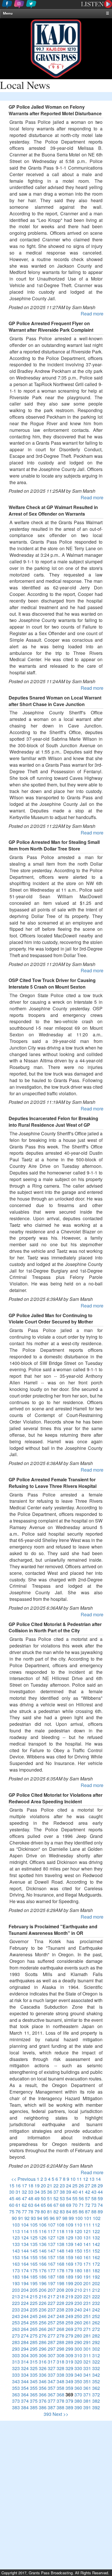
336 (43, 2375)
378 (60, 2401)
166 (43, 2264)
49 (37, 2198)
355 (34, 2388)
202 (96, 2283)
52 (56, 2198)
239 (69, 2310)
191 (87, 2277)
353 (16, 2388)
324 (25, 2368)
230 (78, 2303)
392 (96, 2407)
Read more (92, 314)
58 (94, 2198)
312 (96, 2355)
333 (16, 2375)
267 (52, 2329)
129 (69, 2238)
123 (16, 2238)
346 (43, 2381)
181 (87, 2270)
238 (60, 2310)
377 (52, 2401)
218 (60, 2296)
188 (60, 2277)
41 (81, 2192)
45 (12, 2198)
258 (60, 2322)
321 (87, 2362)
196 (43, 2283)
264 (25, 2329)
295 (34, 2349)
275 (34, 2336)
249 (69, 2316)
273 (16, 2336)
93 (33, 2218)
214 (25, 2296)
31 (18, 2192)
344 (25, 2381)
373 (16, 2401)
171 (87, 2264)
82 (56, 2212)
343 (16, 2381)
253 (16, 2322)
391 (87, 2407)
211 (87, 2290)
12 (86, 2179)
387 (52, 2407)
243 (16, 2316)
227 (52, 2303)
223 (16, 2303)
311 (87, 2355)
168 (60, 2264)
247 (52, 2316)
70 (75, 2205)
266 (43, 2329)
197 (52, 2283)
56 (81, 2198)
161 (87, 2257)
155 (34, 2257)
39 (69, 2192)
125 (34, 2238)
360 (78, 2388)
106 (43, 2225)
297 (52, 2349)
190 (78, 2277)
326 (43, 2368)
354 (25, 2388)
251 (87, 2316)
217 (52, 2296)
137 (52, 2244)
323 (16, 2368)
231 (87, 2303)
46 (18, 2198)
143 (16, 2251)
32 (24, 2192)
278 (60, 2336)
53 (62, 2198)
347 (52, 2381)
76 (18, 2212)
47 (24, 2198)
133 (16, 2244)
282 (96, 2336)
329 (69, 2368)
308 (60, 2355)
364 (25, 2395)
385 (34, 2407)
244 (25, 2316)
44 (100, 2192)
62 (24, 2205)
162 (96, 2257)
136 (43, 2244)
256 (43, 2322)
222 (96, 2296)
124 (25, 2238)
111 (87, 2225)
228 (60, 2303)
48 (31, 2198)
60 (12, 2205)
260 (78, 2322)
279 (69, 2336)
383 (16, 2407)
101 (88, 2218)
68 (62, 2205)
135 (34, 2244)
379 (69, 2401)
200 (78, 2283)
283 (16, 2342)
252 (96, 2316)
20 (43, 2186)
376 (43, 2401)
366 (43, 2395)
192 (96, 2277)
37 (56, 2192)
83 (62, 2212)
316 (43, 2362)
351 (87, 2381)
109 (69, 2225)
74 (100, 2205)
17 (24, 2186)
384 (25, 2407)
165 (34, 2264)
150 (78, 2251)
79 (37, 2212)
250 (78, 2316)
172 (96, 2264)
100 (79, 2218)
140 (78, 2244)
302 (96, 2349)
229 (69, 2303)
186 (43, 2277)
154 (25, 2257)
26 (81, 2186)
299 (69, 2349)
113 (16, 2231)
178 (60, 2270)
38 (62, 2192)
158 (60, 2257)
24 (69, 2186)
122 (96, 2231)
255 (34, 2322)
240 (78, 2310)
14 (98, 2179)
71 (81, 2205)
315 (34, 2362)
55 (75, 2198)
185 (34, 2277)
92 (27, 2218)
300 (78, 2349)
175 (34, 2270)
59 (100, 2198)
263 (16, 2329)
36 (50, 2192)
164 (25, 2264)
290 (78, 2342)
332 (96, 2368)
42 (88, 2192)
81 (50, 2212)
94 (40, 2218)
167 (52, 2264)
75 (12, 2212)
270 (78, 2329)
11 (79, 2179)
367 (52, 2395)
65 (43, 2205)
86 (81, 2212)
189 (69, 2277)
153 (16, 2257)
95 (46, 2218)
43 (94, 2192)
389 (69, 2407)
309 (69, 2355)
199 (69, 2283)
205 (34, 2290)
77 (24, 2212)
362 (96, 2388)
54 (69, 2198)
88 (94, 2212)
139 (69, 2244)
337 (52, 2375)
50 (43, 2198)
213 (16, 2296)
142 (96, 2244)
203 (16, 2290)
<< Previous (23, 2179)
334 (25, 2375)
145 (34, 2251)
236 (43, 2310)
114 (25, 2231)
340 (78, 2375)
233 (16, 2310)
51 (50, 2198)
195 (34, 2283)
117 (52, 2231)
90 (14, 2218)
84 (69, 2212)
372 (96, 2395)
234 (25, 2310)
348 (60, 2381)
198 (60, 2283)
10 (73, 2179)
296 (43, 2349)
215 (34, 2296)
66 (50, 2205)
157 (52, 2257)
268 (60, 2329)
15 (12, 2186)
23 (62, 2186)
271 (87, 2329)
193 (16, 2283)
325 (34, 2368)
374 (25, 2401)
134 (25, 2244)
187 (52, 2277)
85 (75, 2212)
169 (69, 2264)
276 (43, 2336)
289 (69, 2342)
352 (96, 2381)
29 (100, 2186)
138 (60, 2244)
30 (12, 2192)
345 (34, 2381)
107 (52, 2225)
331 (87, 2368)
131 (87, 2238)
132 (96, 2238)
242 (96, 2310)
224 (25, 2303)
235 (34, 2310)
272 (96, 2329)
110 (78, 2225)
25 (75, 2186)
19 (37, 2186)
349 (69, 2381)
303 (16, 2355)
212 (96, 2290)
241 (87, 2310)
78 (31, 2212)
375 (34, 2401)
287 (52, 2342)
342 (96, 2375)
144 (25, 2251)
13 (92, 2179)
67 (56, 2205)
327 (52, 2368)
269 (69, 2329)
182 (96, 2270)
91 (21, 2218)
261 (87, 2322)
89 (100, 2212)
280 (78, 2336)
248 (60, 2316)
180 (78, 2270)
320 (78, 2362)
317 (52, 2362)
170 (78, 2264)
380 (78, 2401)
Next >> (60, 2414)
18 (31, 2186)
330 (78, 2368)
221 (87, 2296)
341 (87, 2375)
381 (87, 2401)
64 (37, 2205)
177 (52, 2270)
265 (34, 2329)
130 (78, 2238)
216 (43, 2296)
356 (43, 2388)
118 (60, 2231)
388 (60, 2407)
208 (60, 2290)
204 (25, 2290)
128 (60, 2238)
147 (52, 2251)
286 (43, 2342)
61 (18, 2205)
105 (34, 2225)
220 (78, 2296)
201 (87, 2283)
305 (34, 2355)
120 (78, 2231)
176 (43, 2270)
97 (59, 2218)
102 (97, 2218)
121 (87, 2231)
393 (48, 2414)
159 (69, 2257)
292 (96, 2342)
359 (69, 2388)
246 (43, 2316)
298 (60, 2349)
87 (88, 2212)
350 (78, 2381)
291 (87, 2342)
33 (31, 2192)
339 (69, 2375)
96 (52, 2218)
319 (69, 2362)
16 (18, 2186)
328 (60, 2368)
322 (96, 2362)
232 (96, 2303)
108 (60, 2225)
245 (34, 2316)
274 (25, 2336)
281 (87, 2336)
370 (78, 2395)
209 (69, 2290)
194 (25, 2283)
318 (60, 2362)
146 (43, 2251)
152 (96, 2251)
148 (60, 2251)
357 (52, 2388)
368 (60, 2395)
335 (34, 2375)
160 (78, 2257)
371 (87, 2395)
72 (88, 2205)
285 (34, 2342)
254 (25, 2322)
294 (25, 2349)
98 (65, 2218)
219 (69, 2296)
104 (25, 2225)
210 (78, 2290)
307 (52, 2355)
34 (37, 2192)
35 (43, 2192)
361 (87, 2388)
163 (16, 2264)
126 (43, 2238)
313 (16, 2362)
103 (16, 2225)
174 (25, 2270)
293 (16, 2349)
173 (16, 2270)
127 (52, 2238)
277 (52, 2336)
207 (52, 2290)
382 (96, 2401)
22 (56, 2186)
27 (88, 2186)
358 (60, 2388)
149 (69, 2251)
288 (60, 2342)
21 (50, 2186)
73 (94, 2205)
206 (43, 2290)
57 (88, 2198)
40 (75, 2192)
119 (69, 2231)
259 (69, 2322)
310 (78, 2355)
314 (25, 2362)
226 (43, 2303)
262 (96, 2322)
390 (78, 2407)
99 (71, 2218)
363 (16, 2395)
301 (87, 2349)
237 (52, 2310)
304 (25, 2355)
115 (34, 2231)
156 (43, 2257)
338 (60, 2375)
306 (43, 2355)
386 (43, 2407)
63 (31, 2205)
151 (87, 2251)
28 (94, 2186)
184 (25, 2277)
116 (43, 2231)
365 (34, 2395)
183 (16, 2277)
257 (52, 2322)
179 (69, 2270)
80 (43, 2212)
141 (87, 2244)
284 (25, 2342)
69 (69, 2205)
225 (34, 2303)
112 (96, 2225)
